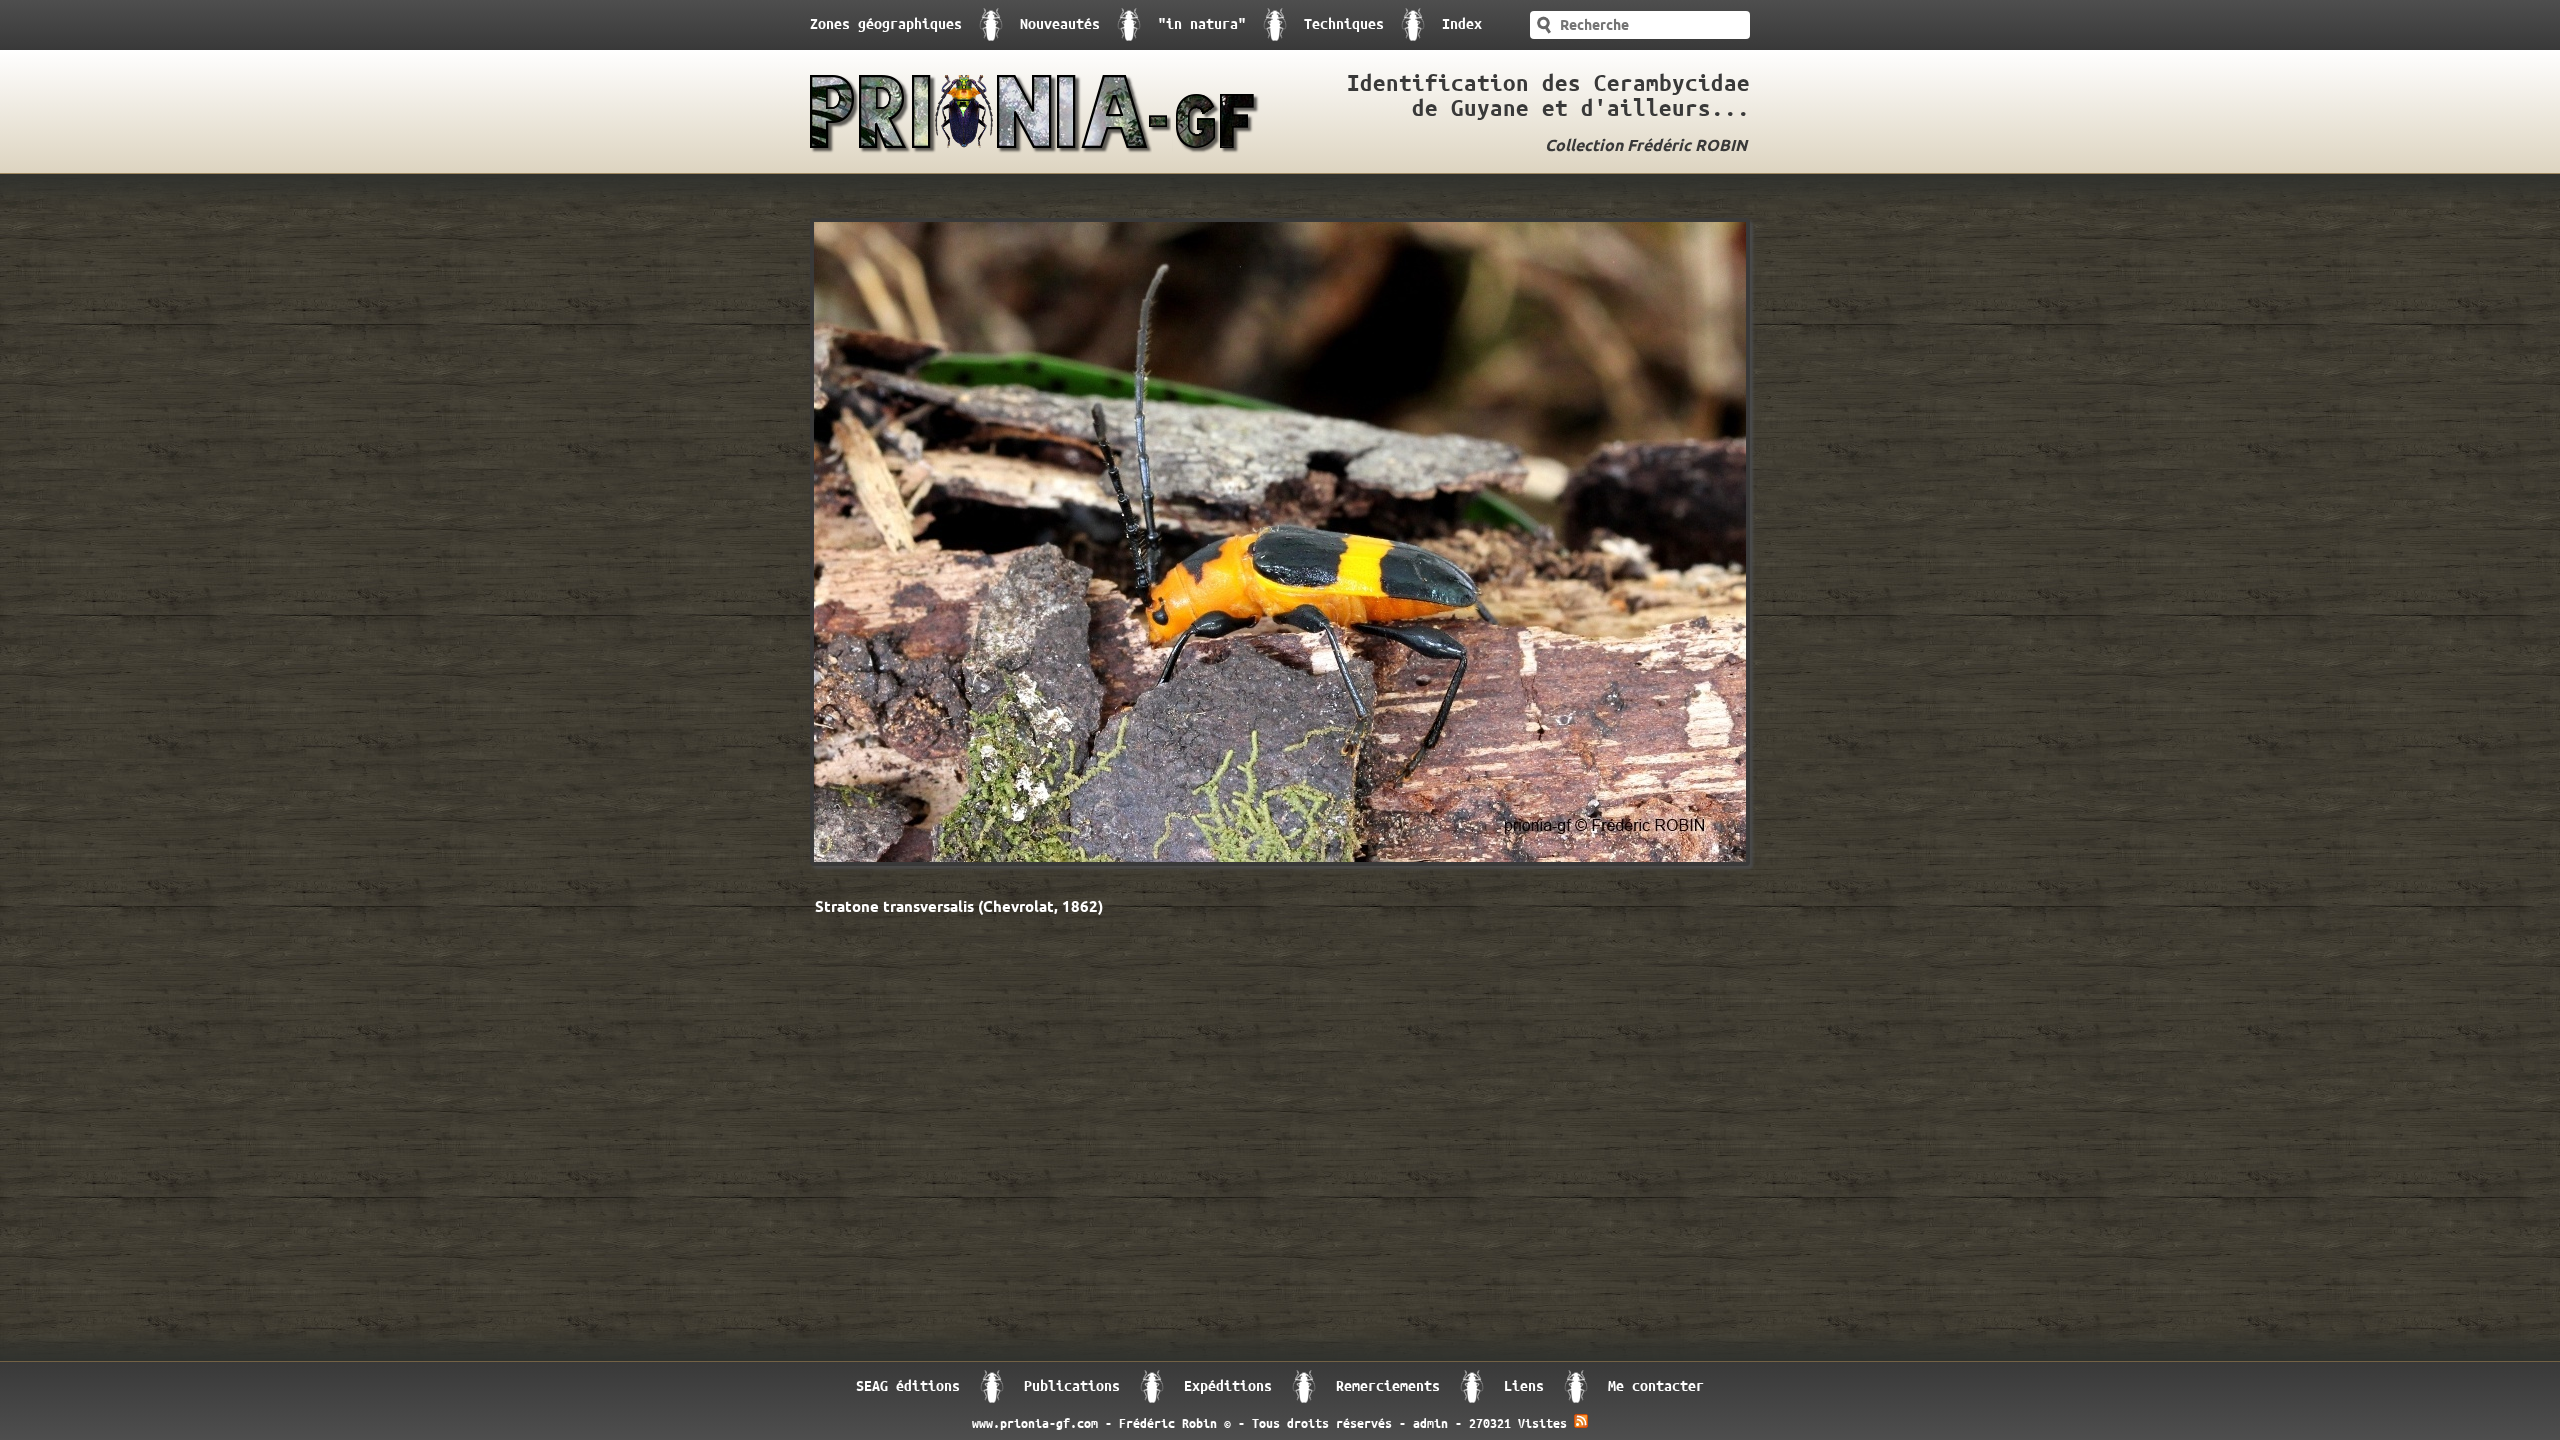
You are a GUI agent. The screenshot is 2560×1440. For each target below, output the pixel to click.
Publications (1072, 1386)
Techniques (1344, 24)
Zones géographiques (886, 24)
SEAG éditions (908, 1386)
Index (1462, 24)
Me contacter (1656, 1386)
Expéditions (1228, 1386)
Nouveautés (1060, 24)
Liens (1524, 1386)
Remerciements (1388, 1386)
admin (1430, 1424)
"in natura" (1202, 24)
